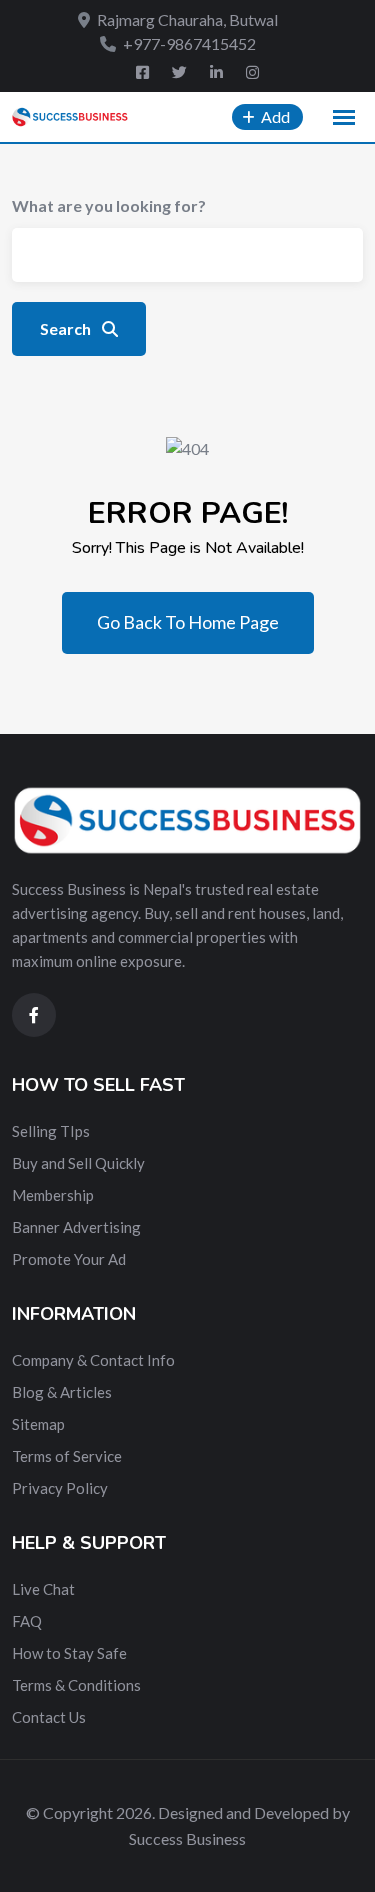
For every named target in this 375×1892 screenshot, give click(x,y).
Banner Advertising (76, 1227)
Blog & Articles (62, 1392)
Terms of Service (67, 1456)
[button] (344, 118)
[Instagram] (252, 72)
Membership (53, 1195)
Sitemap (38, 1424)
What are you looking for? (109, 205)
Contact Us (49, 1717)
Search (67, 328)
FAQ (27, 1621)
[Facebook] (144, 72)
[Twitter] (181, 72)
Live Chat (43, 1589)
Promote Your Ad (69, 1259)
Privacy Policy (60, 1488)
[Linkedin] (218, 72)
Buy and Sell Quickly (78, 1163)
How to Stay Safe (69, 1653)
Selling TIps (51, 1131)
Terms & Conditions (76, 1685)
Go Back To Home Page (188, 622)
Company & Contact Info (93, 1360)
